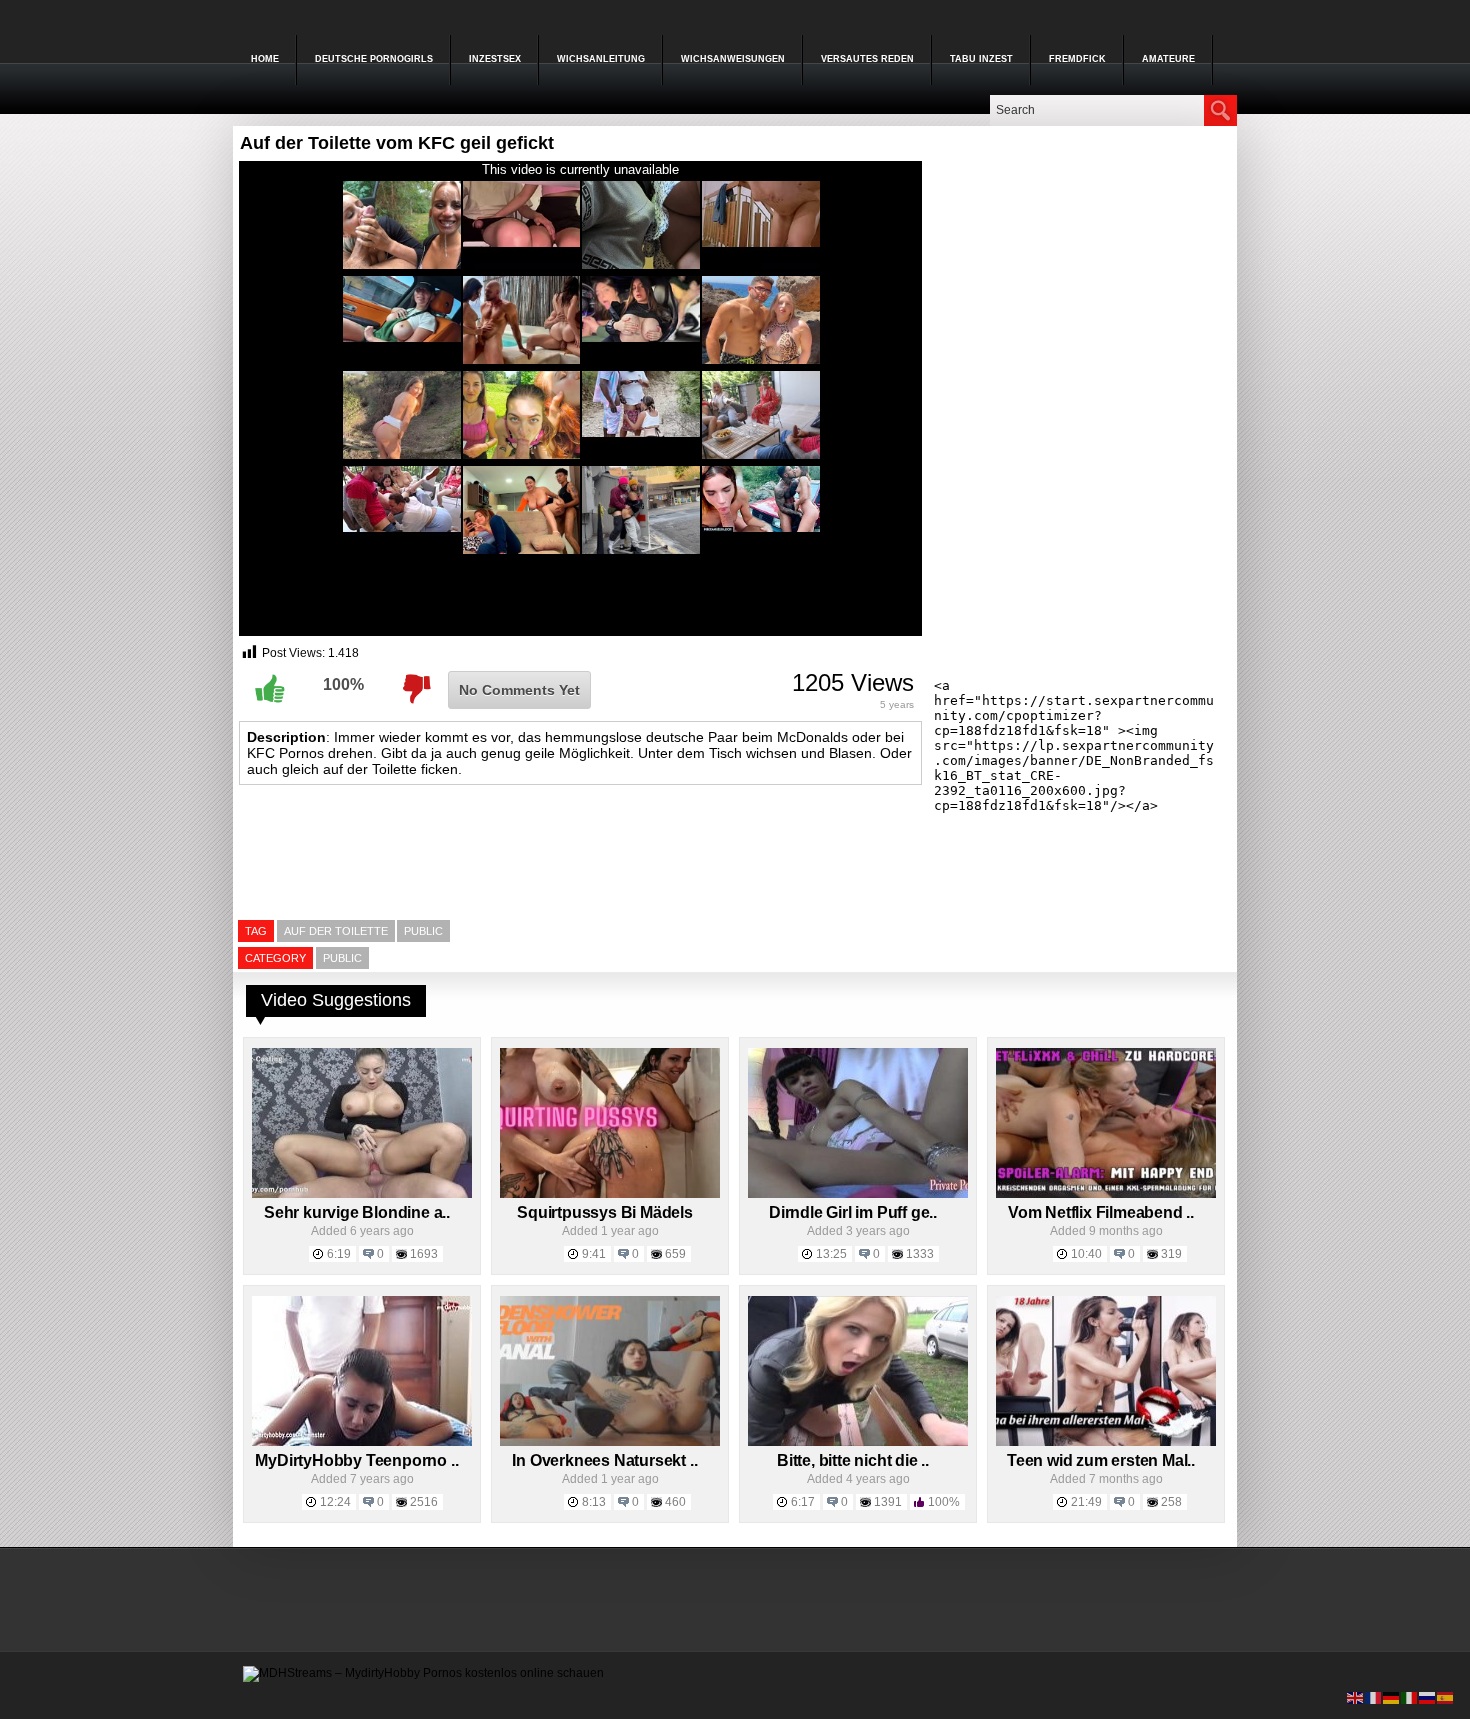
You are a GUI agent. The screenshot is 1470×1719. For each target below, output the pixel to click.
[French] (1374, 1697)
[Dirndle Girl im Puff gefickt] (858, 1194)
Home (265, 59)
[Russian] (1428, 1697)
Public (342, 958)
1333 (920, 1254)
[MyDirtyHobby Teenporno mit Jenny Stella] (362, 1442)
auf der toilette (336, 931)
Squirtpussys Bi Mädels (605, 1212)
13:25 (831, 1254)
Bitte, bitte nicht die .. (853, 1460)
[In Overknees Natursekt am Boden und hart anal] (610, 1442)
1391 (888, 1502)
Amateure (1168, 59)
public (423, 931)
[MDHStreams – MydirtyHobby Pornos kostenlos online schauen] (423, 1673)
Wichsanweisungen (733, 59)
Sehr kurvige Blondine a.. (357, 1212)
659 (675, 1254)
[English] (1356, 1697)
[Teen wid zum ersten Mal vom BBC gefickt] (1106, 1442)
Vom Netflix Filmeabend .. (1101, 1212)
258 (1171, 1502)
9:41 (594, 1254)
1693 (424, 1254)
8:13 (594, 1502)
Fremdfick (1077, 59)
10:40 (1086, 1254)
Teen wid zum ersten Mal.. (1101, 1460)
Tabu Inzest (981, 59)
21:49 (1086, 1502)
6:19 (339, 1254)
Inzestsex (495, 59)
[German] (1392, 1697)
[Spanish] (1446, 1697)
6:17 (803, 1502)
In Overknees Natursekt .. (604, 1460)
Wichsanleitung (601, 59)
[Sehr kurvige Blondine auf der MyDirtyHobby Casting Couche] (362, 1194)
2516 (424, 1502)
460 (675, 1502)
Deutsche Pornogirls (374, 59)
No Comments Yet (519, 690)
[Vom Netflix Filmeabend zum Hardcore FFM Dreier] (1106, 1194)
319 (1171, 1254)
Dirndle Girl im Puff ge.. (853, 1212)
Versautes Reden (867, 59)
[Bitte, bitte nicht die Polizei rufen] (858, 1442)
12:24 (335, 1502)
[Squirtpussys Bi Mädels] (610, 1194)
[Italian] (1410, 1697)
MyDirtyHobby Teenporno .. (356, 1460)
